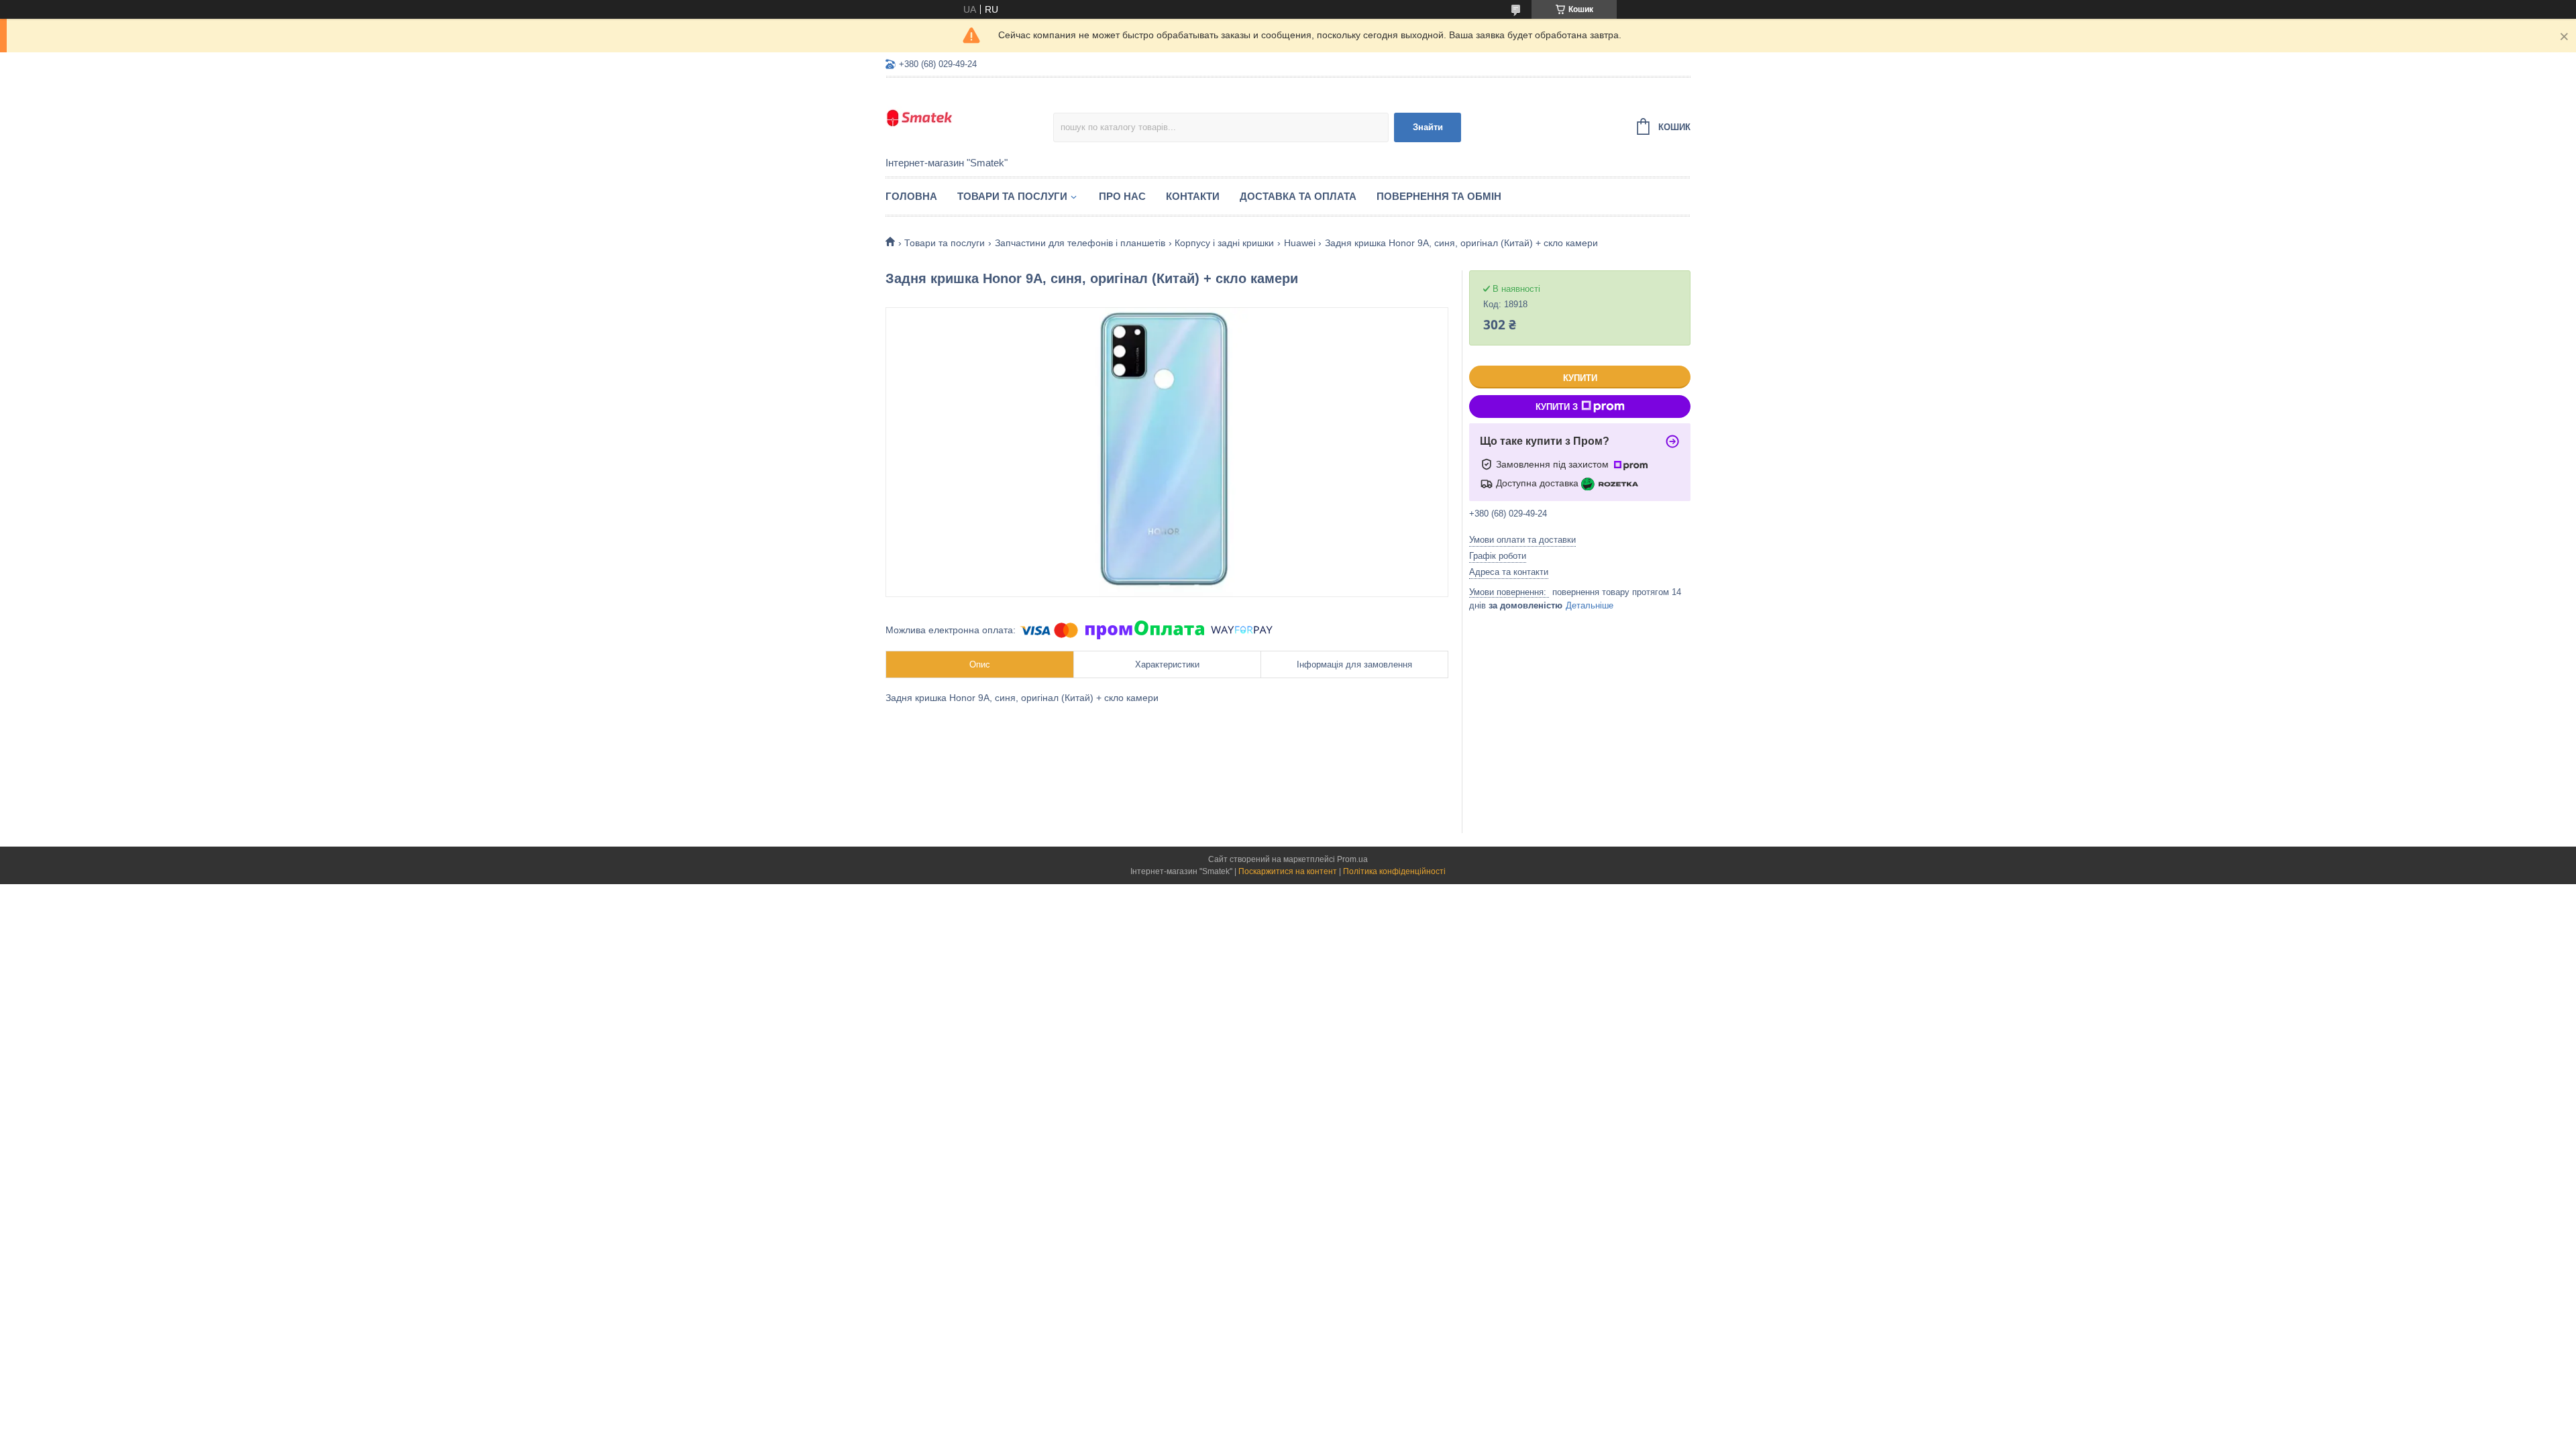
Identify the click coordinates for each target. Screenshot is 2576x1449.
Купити (1580, 378)
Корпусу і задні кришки (1224, 243)
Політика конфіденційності (1394, 871)
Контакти (1193, 196)
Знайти (1428, 127)
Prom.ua (1352, 859)
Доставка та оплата (1298, 196)
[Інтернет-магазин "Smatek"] (969, 118)
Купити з (1557, 407)
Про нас (1122, 196)
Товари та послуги (1012, 196)
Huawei (1300, 243)
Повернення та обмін (1439, 196)
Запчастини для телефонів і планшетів (1080, 243)
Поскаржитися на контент (1288, 871)
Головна (911, 196)
